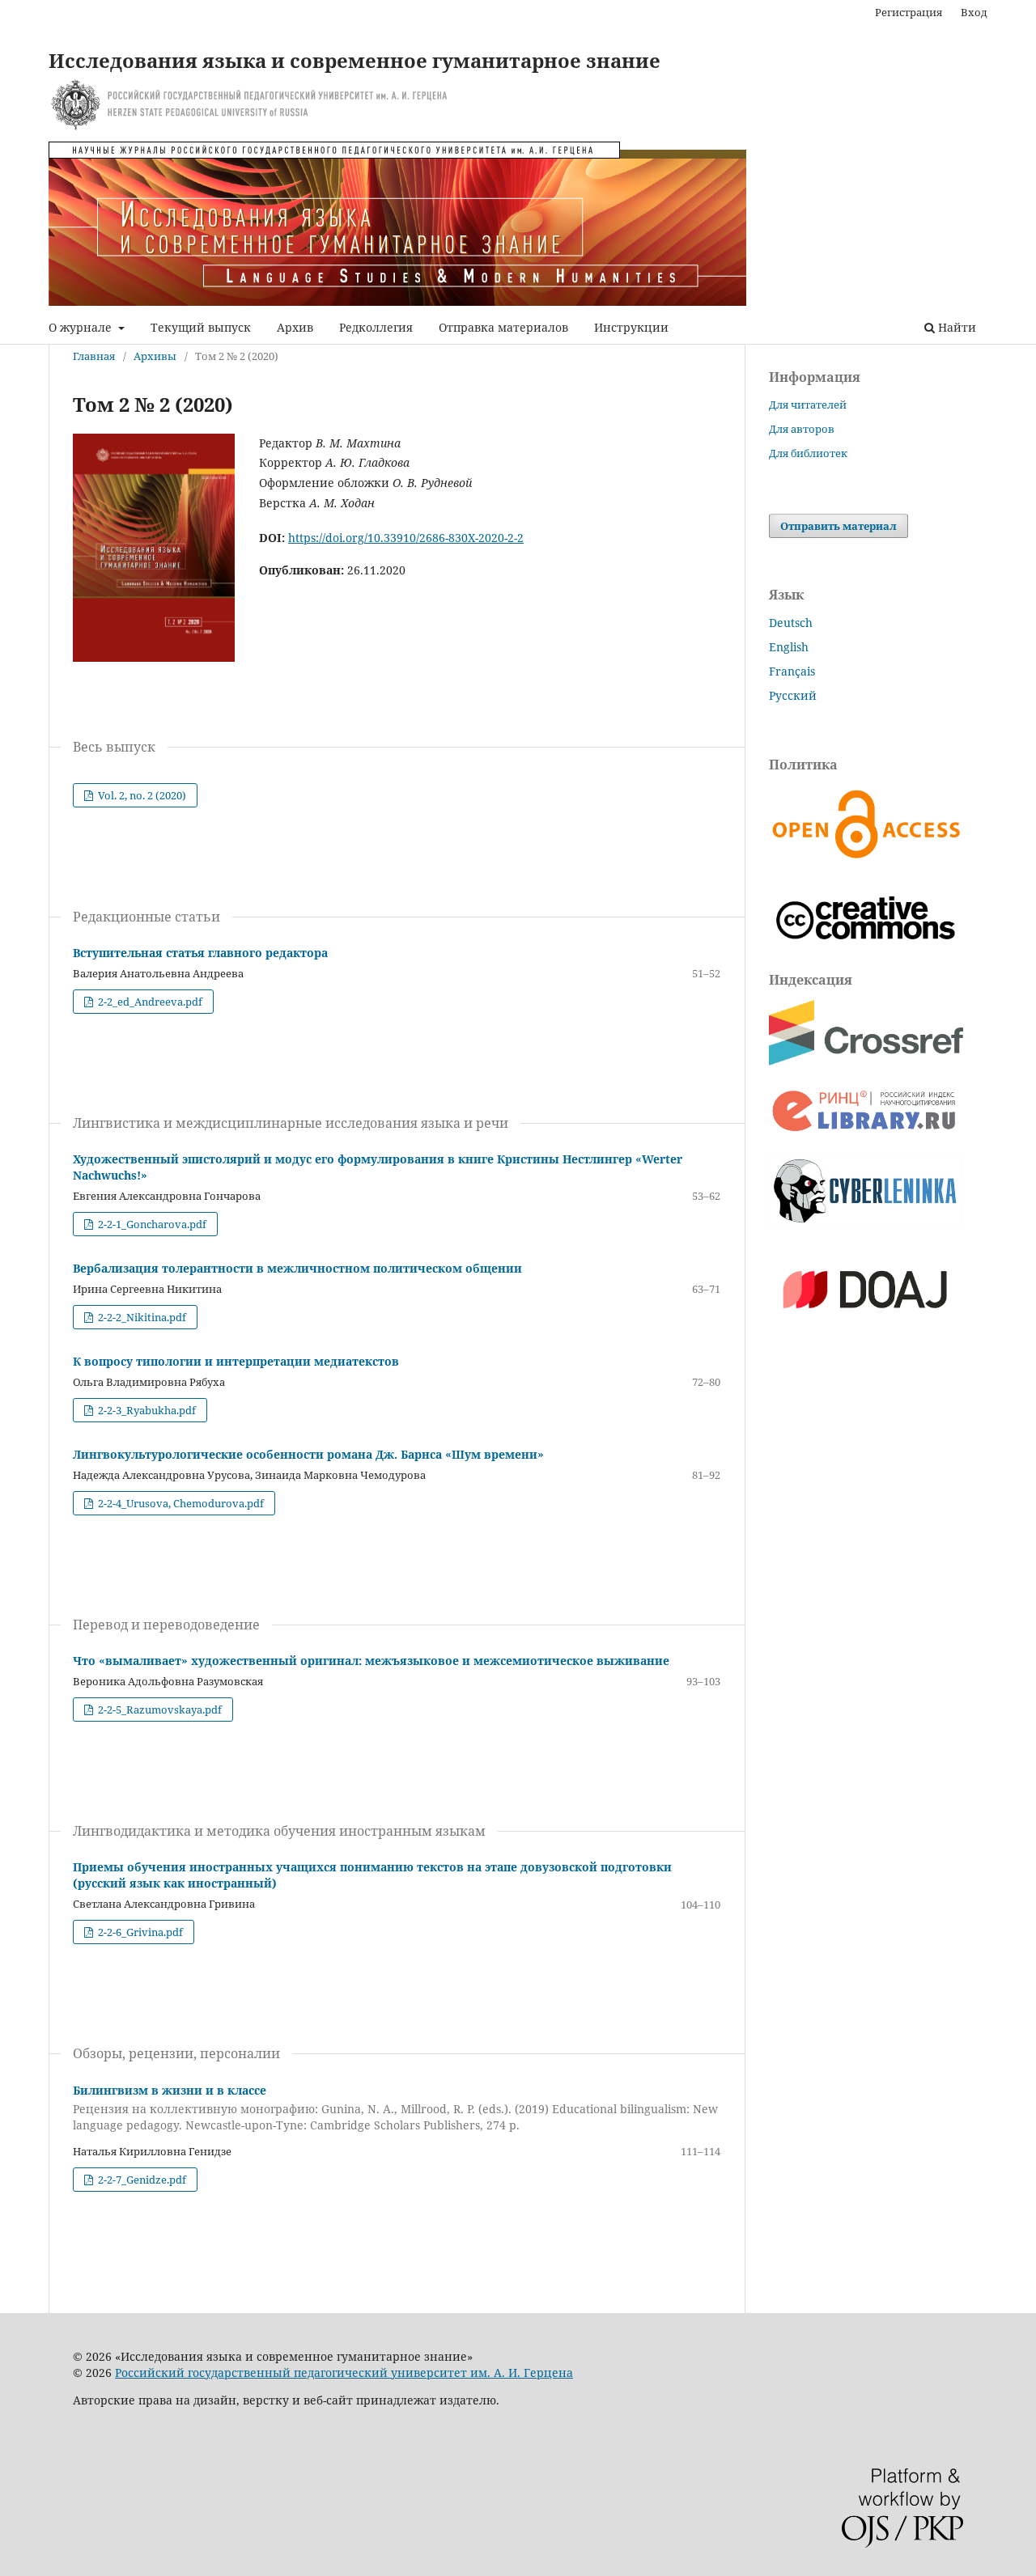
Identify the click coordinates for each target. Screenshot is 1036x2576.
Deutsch (791, 623)
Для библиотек (808, 453)
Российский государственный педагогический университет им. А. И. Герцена (344, 2373)
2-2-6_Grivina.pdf (139, 1932)
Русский (793, 695)
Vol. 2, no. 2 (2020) (141, 795)
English (789, 647)
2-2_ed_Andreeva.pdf (149, 1002)
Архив (295, 327)
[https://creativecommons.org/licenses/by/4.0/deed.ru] (866, 950)
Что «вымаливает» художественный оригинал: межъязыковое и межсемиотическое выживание (371, 1661)
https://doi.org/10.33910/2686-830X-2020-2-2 (406, 538)
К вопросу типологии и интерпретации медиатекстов (236, 1361)
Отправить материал (839, 526)
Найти (955, 327)
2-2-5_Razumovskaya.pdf (159, 1710)
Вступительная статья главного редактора (200, 953)
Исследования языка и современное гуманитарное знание (355, 60)
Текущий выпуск (201, 327)
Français (792, 671)
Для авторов (802, 429)
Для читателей (808, 405)
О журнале (82, 327)
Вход (974, 12)
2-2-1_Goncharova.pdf (151, 1224)
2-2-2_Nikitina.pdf (141, 1317)
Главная (94, 356)
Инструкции (631, 327)
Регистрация (909, 12)
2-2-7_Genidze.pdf (141, 2180)
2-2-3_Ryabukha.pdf (146, 1410)
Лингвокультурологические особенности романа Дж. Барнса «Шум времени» (308, 1454)
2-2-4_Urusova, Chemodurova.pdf (180, 1503)
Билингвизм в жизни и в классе (395, 2108)
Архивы (155, 356)
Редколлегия (376, 327)
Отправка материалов (503, 327)
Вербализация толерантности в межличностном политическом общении (297, 1268)
